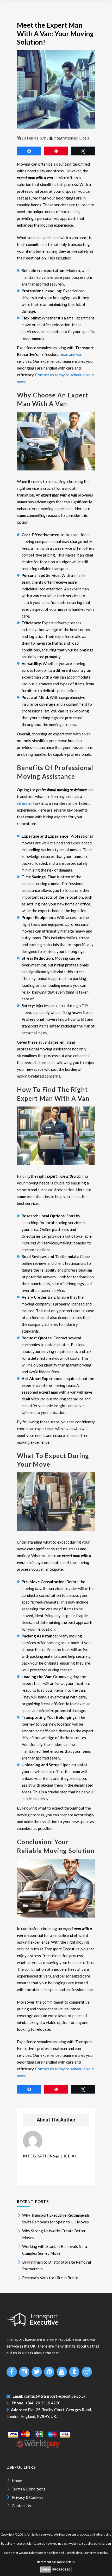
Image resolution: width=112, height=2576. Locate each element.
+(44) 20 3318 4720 (43, 2403)
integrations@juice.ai (72, 138)
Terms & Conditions (29, 2489)
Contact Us (21, 2506)
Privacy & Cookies (27, 2497)
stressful (25, 803)
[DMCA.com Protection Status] (56, 2571)
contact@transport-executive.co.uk (55, 2396)
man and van (72, 354)
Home (17, 2481)
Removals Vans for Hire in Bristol (51, 2278)
